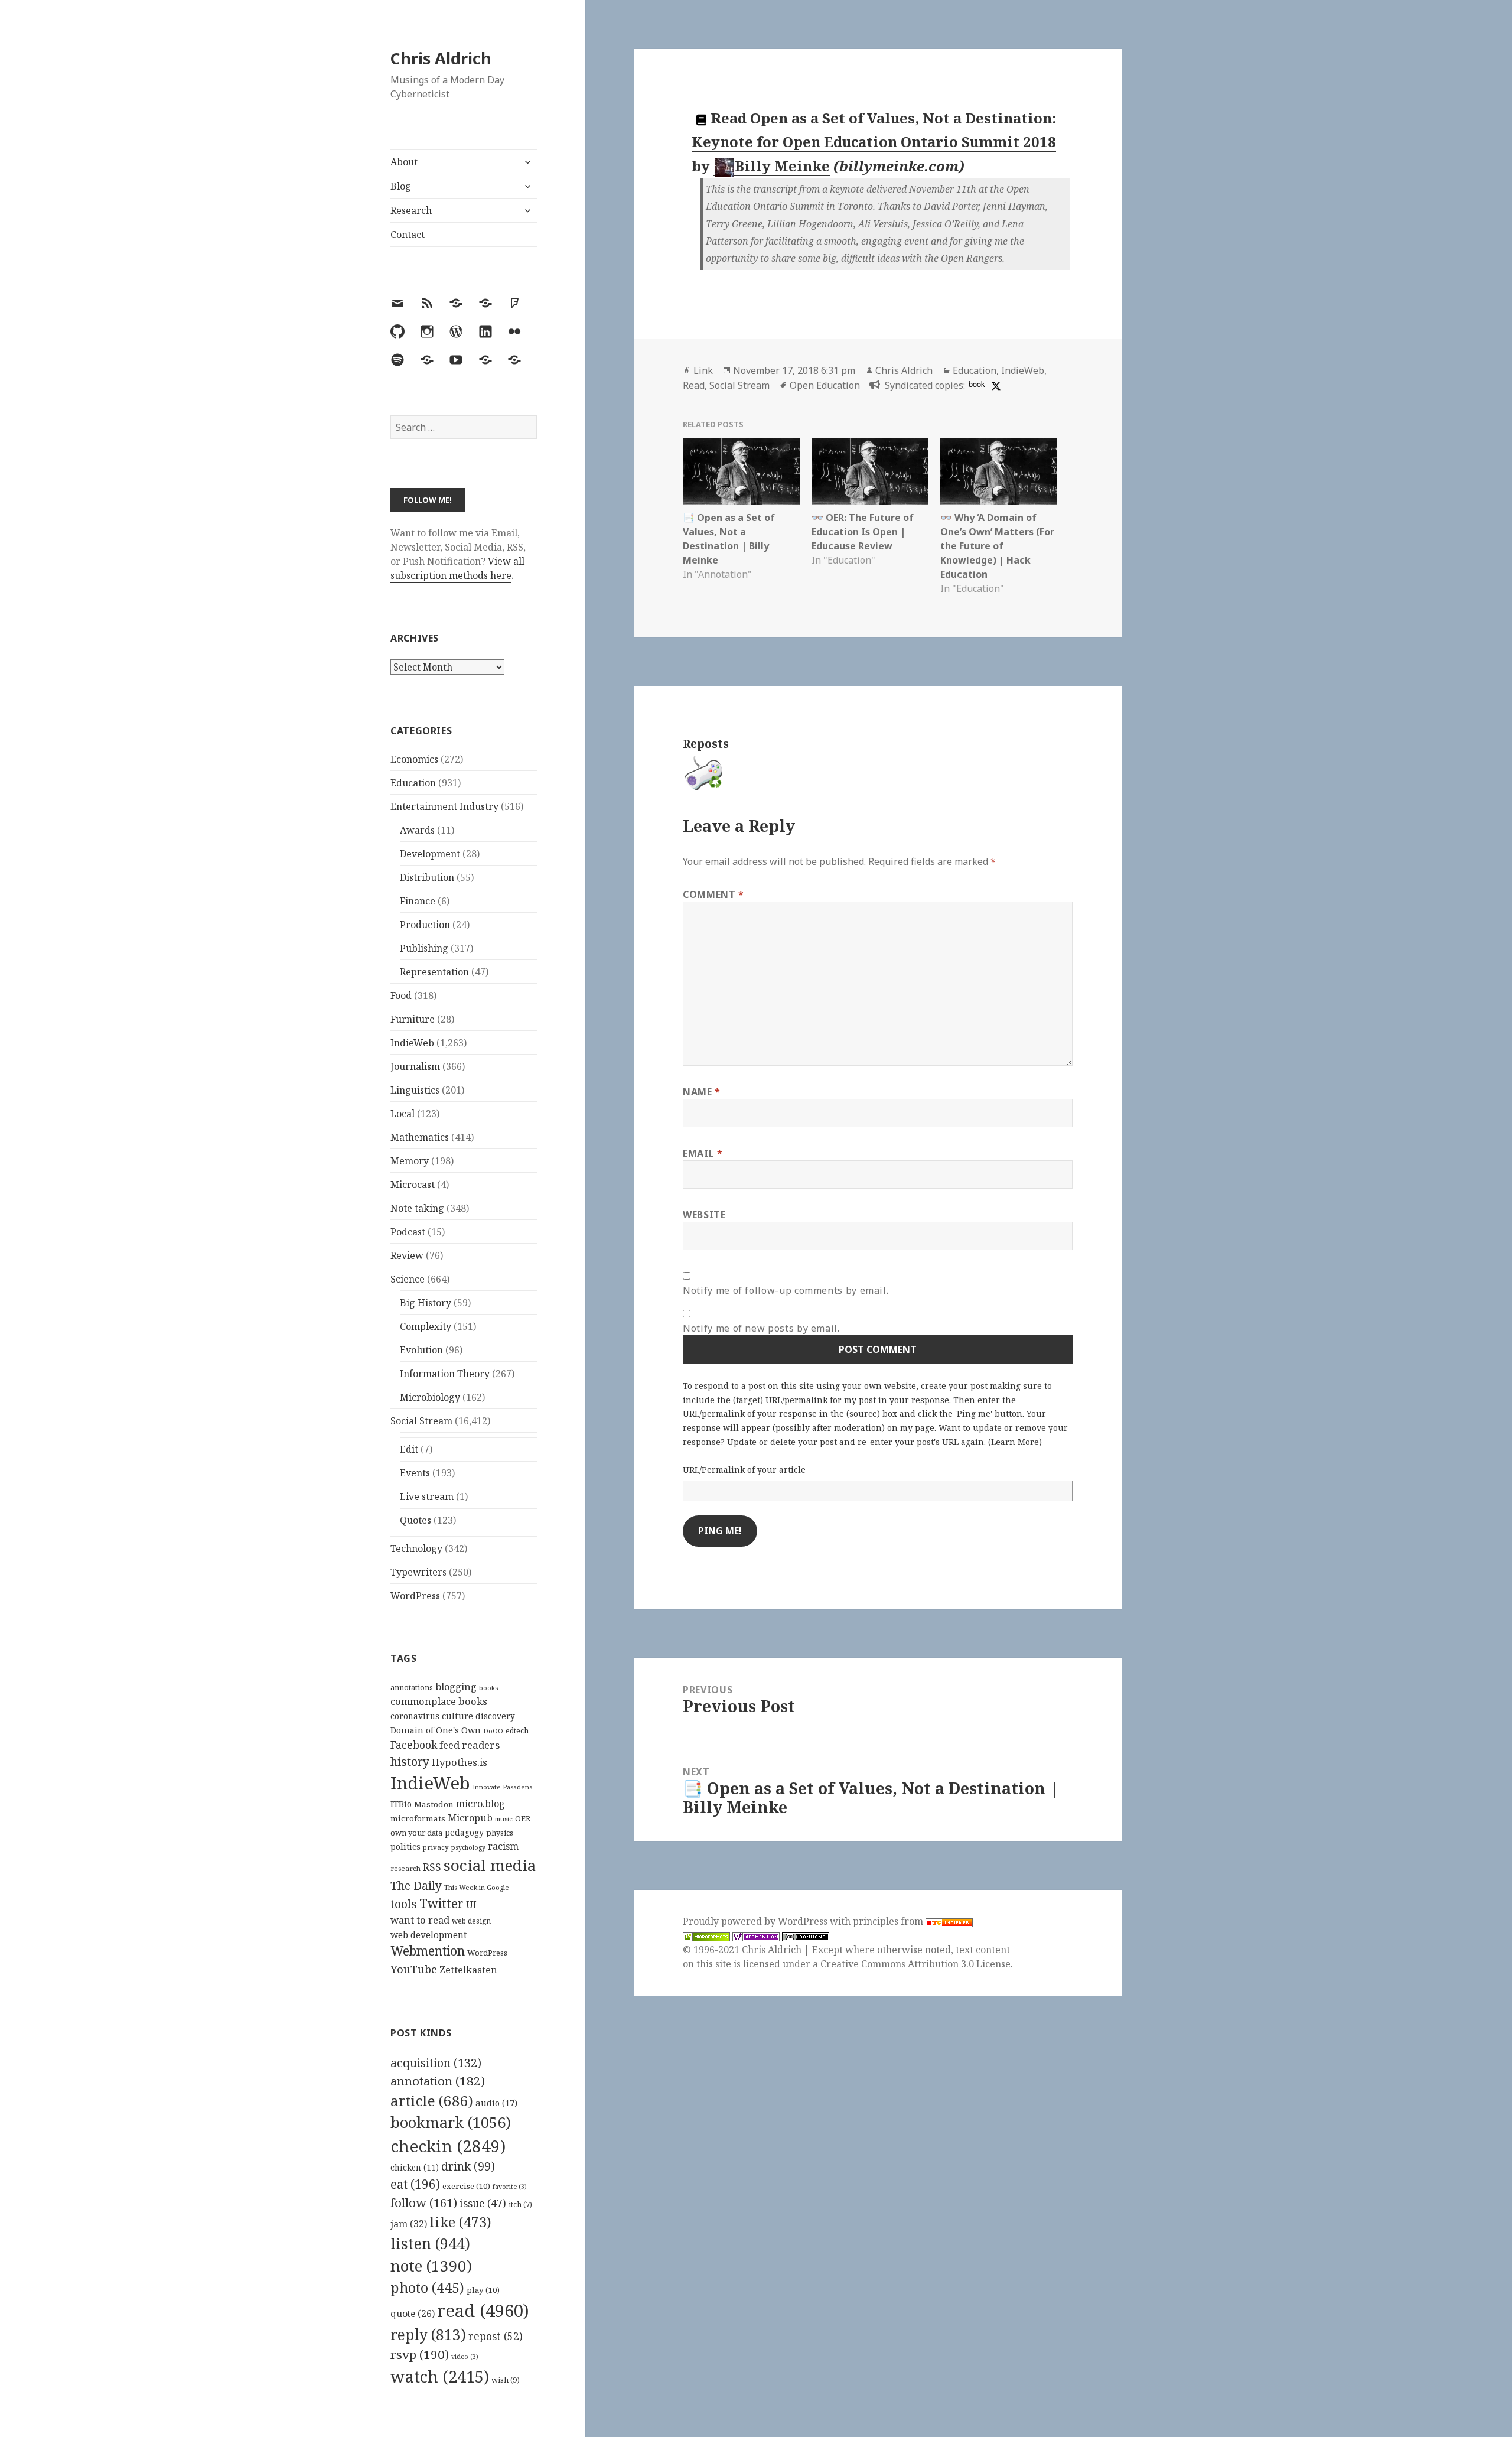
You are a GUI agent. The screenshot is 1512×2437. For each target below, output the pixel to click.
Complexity (426, 1326)
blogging (456, 1687)
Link (703, 370)
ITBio (401, 1804)
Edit (409, 1449)
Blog (401, 186)
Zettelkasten (468, 1970)
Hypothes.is (460, 1762)
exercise (466, 2186)
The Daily (416, 1885)
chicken (415, 2168)
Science (408, 1279)
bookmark (451, 2122)
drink (468, 2166)
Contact (408, 235)
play (483, 2290)
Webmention (428, 1951)
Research (411, 210)
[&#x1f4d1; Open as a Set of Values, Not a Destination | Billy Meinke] (741, 471)
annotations (412, 1687)
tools (404, 1904)
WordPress (415, 1596)
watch (440, 2376)
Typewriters (418, 1572)
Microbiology (430, 1397)
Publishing (424, 948)
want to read (420, 1920)
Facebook (414, 1745)
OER (523, 1818)
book (977, 384)
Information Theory (445, 1374)
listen (430, 2243)
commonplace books (439, 1701)
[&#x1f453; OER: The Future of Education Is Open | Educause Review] (870, 471)
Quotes (416, 1520)
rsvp (420, 2354)
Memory (410, 1161)
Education (413, 783)
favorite (510, 2187)
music (504, 1819)
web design (471, 1921)
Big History (426, 1303)
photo (427, 2288)
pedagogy (464, 1832)
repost (496, 2336)
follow (424, 2202)
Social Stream (421, 1421)
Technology (416, 1548)
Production (425, 925)
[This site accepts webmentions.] (756, 1936)
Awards (417, 830)
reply (428, 2334)
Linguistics (415, 1090)
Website (704, 1215)
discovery (495, 1716)
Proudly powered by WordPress (756, 1921)
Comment (713, 894)
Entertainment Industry (444, 806)
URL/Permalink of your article (744, 1470)
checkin (448, 2146)
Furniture (413, 1019)
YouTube (414, 1969)
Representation (434, 972)
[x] (995, 385)
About (404, 162)
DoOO (493, 1731)
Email (703, 1153)
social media (490, 1865)
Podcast (408, 1232)
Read (694, 385)
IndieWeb (412, 1043)
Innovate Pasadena (503, 1787)
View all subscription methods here (457, 568)
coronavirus (415, 1716)
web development (429, 1935)
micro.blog (480, 1804)
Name (702, 1092)
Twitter (441, 1903)
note (431, 2266)
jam (409, 2224)
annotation (438, 2081)
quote (413, 2314)
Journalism (415, 1066)
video (465, 2357)
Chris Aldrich (441, 58)
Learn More (1015, 1442)
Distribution (427, 877)
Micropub (470, 1818)
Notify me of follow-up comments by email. (786, 1290)
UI (471, 1905)
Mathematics (420, 1137)
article (432, 2101)
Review (407, 1255)
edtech (517, 1731)
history (410, 1761)
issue (483, 2203)
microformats (418, 1818)
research (405, 1868)
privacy (436, 1847)
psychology (468, 1847)
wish (506, 2380)
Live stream (427, 1496)
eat (415, 2184)
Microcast (413, 1185)
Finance (418, 901)
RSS (432, 1867)
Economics (414, 759)
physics (500, 1833)
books (488, 1688)
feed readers (470, 1745)
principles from (889, 1921)
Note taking (417, 1208)
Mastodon (434, 1804)
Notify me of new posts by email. (761, 1328)
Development (430, 854)
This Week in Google (477, 1887)
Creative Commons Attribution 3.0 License (915, 1964)
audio (496, 2103)
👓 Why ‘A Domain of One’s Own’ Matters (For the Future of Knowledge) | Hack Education (997, 546)
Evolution (421, 1350)
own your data (416, 1833)
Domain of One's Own (436, 1730)
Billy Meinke (782, 166)
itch (520, 2205)
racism (503, 1846)
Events (415, 1473)
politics (405, 1847)
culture (457, 1716)
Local (403, 1114)
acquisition (436, 2063)
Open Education (825, 385)
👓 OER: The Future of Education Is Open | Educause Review (863, 532)
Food (401, 995)
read (483, 2311)
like (460, 2222)
